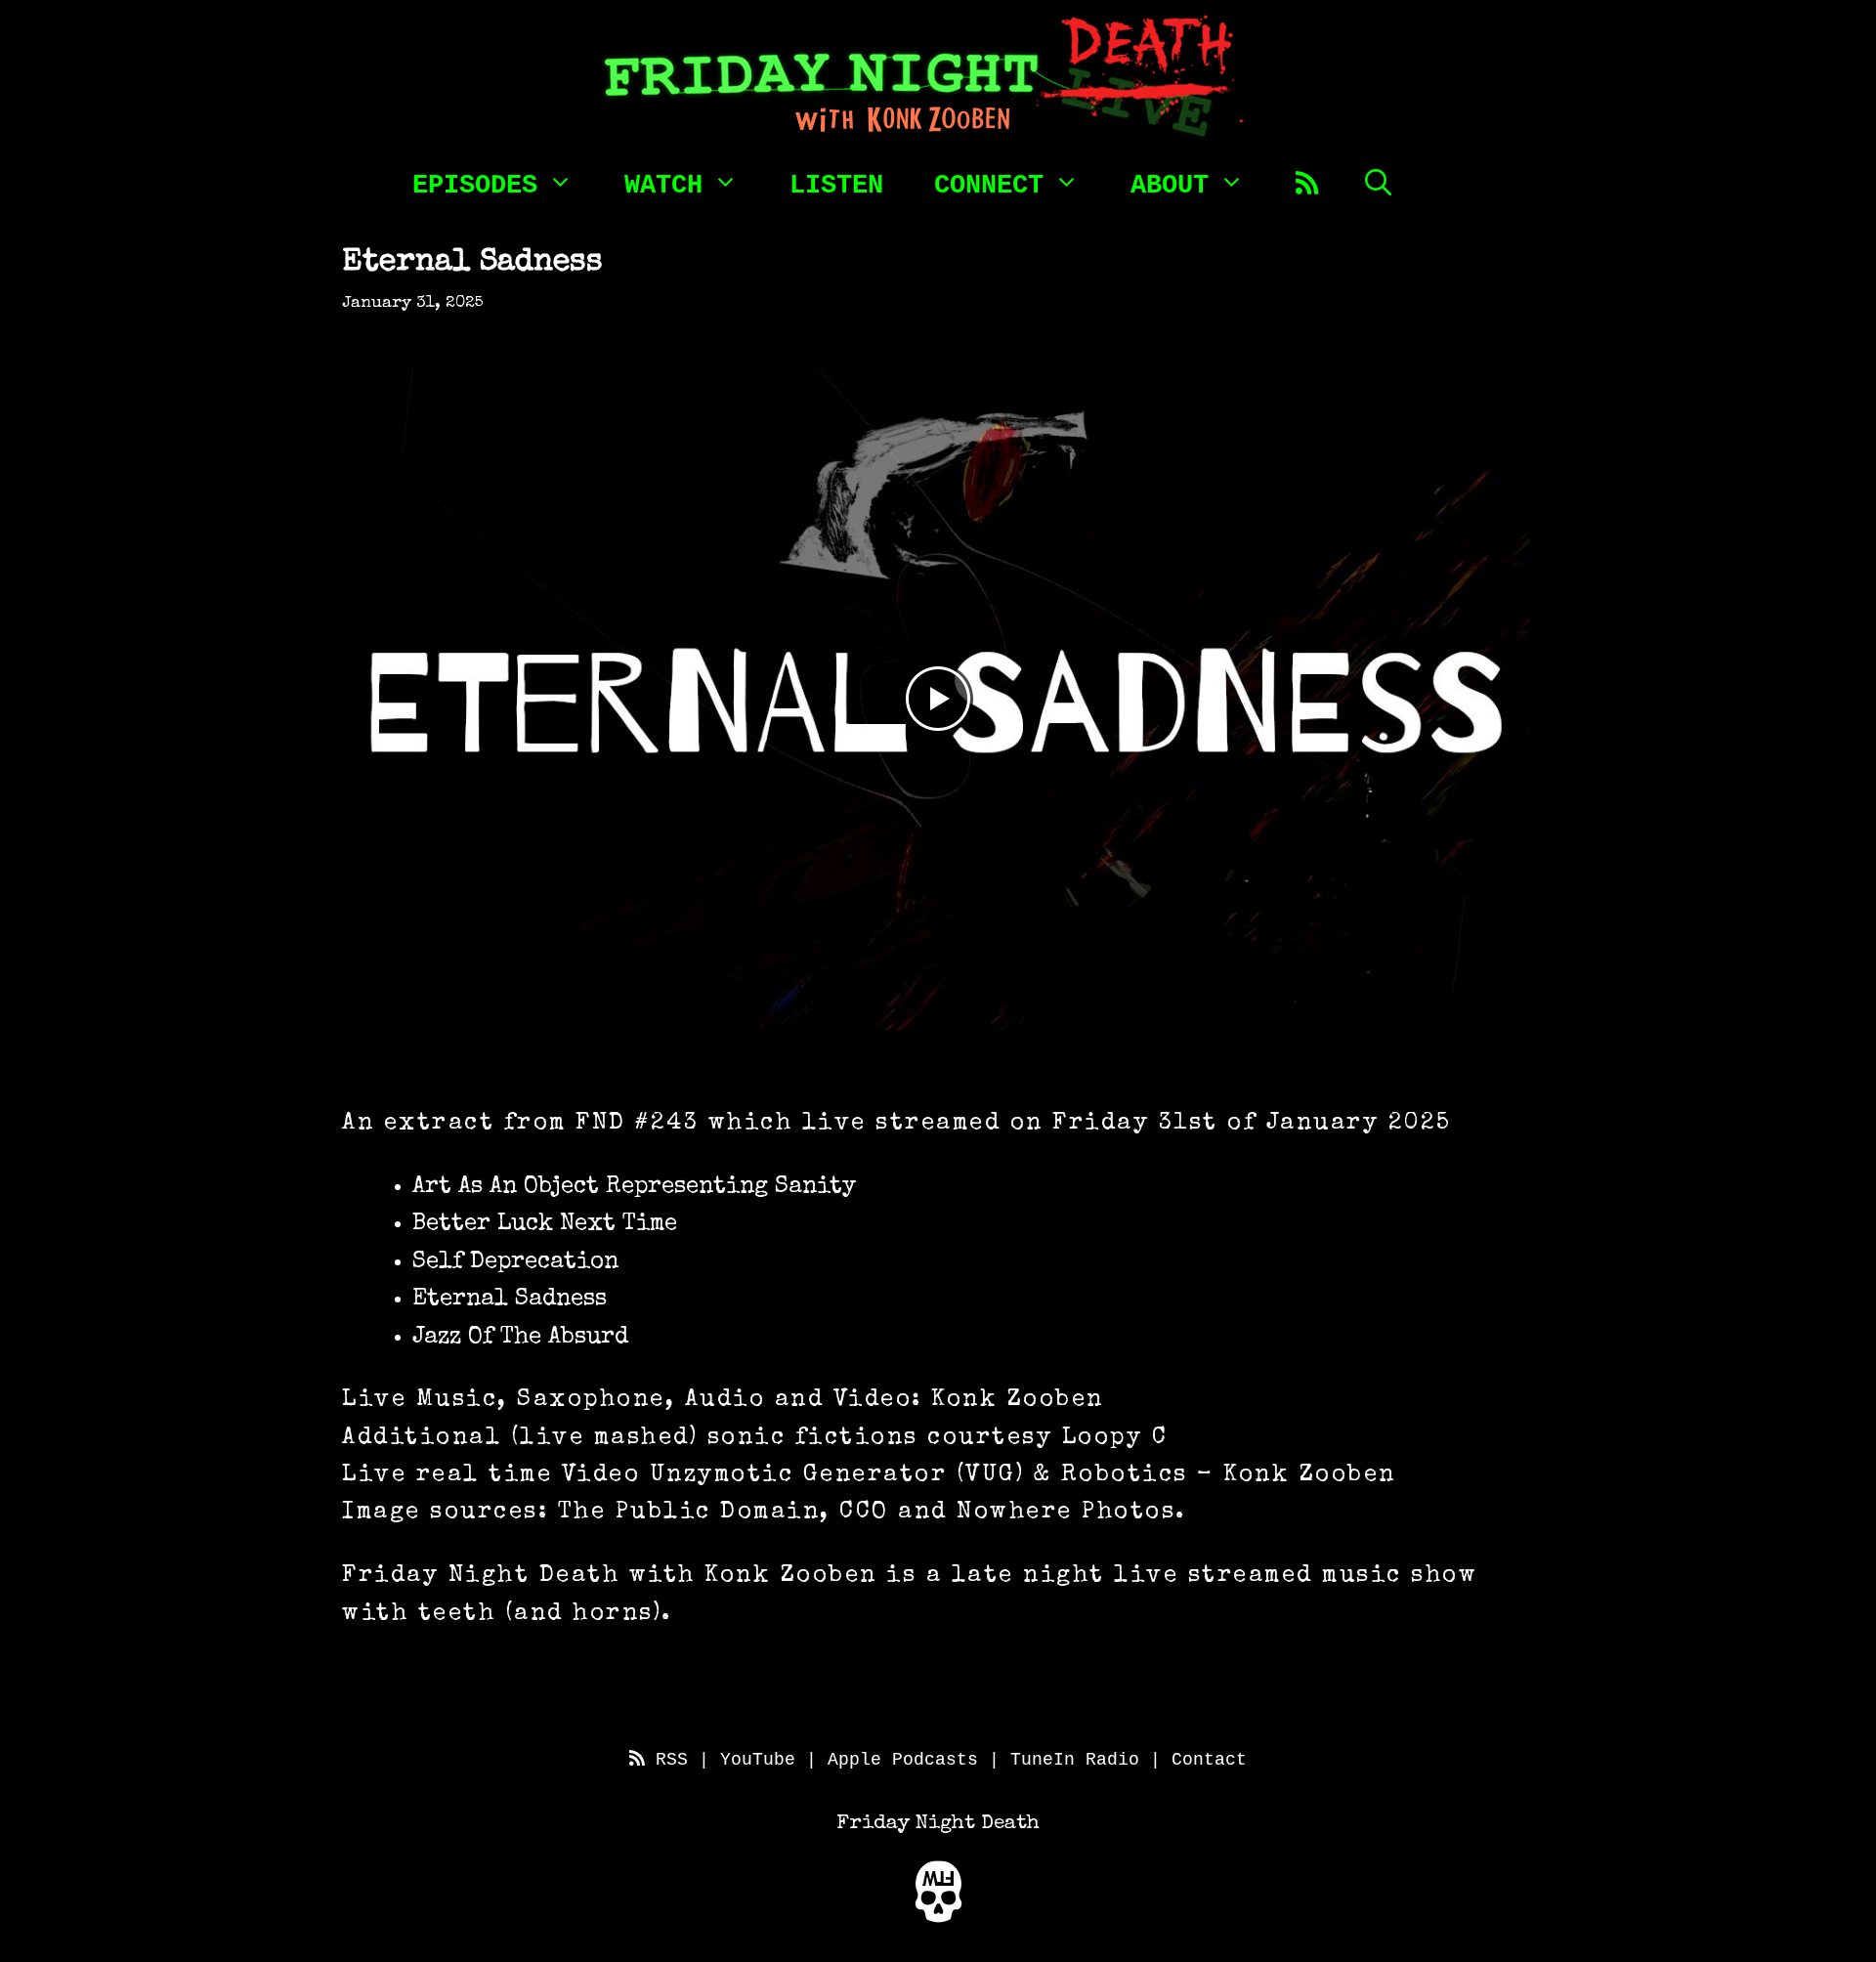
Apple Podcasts (903, 1760)
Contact (1209, 1760)
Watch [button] (663, 184)
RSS (666, 1760)
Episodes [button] (475, 184)
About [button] (1170, 184)
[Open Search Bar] (1378, 182)
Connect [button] (989, 184)
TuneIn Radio (1075, 1760)
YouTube (758, 1760)
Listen (836, 186)
